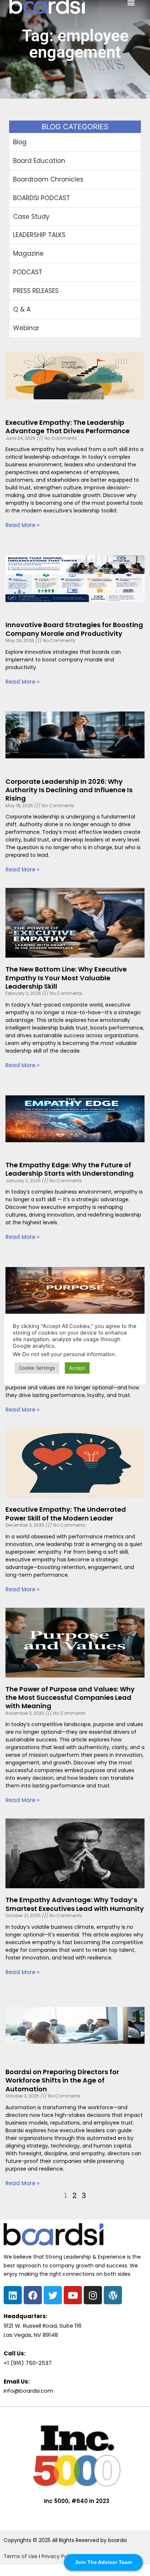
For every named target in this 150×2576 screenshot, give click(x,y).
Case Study (31, 217)
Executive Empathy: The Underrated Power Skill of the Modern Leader (66, 1514)
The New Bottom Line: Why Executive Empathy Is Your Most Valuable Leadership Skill (66, 978)
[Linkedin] (13, 2295)
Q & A (22, 309)
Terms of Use (21, 2556)
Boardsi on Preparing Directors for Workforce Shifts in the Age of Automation (62, 2080)
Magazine (28, 253)
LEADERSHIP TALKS (39, 235)
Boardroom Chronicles (48, 179)
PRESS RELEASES (36, 291)
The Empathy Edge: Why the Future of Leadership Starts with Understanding (70, 1169)
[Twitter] (53, 2295)
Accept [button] (77, 1368)
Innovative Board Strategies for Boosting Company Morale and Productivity (74, 629)
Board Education (39, 161)
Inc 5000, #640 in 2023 (77, 2501)
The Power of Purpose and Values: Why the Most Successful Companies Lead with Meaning (70, 1698)
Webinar (26, 328)
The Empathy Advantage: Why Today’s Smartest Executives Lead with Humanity (75, 1904)
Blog (20, 142)
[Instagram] (93, 2295)
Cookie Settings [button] (37, 1368)
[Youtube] (73, 2295)
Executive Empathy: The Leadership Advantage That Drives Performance (68, 427)
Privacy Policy (59, 2556)
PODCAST (28, 272)
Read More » (22, 525)
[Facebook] (33, 2295)
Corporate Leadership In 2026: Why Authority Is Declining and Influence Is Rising (69, 790)
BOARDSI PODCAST (42, 198)
